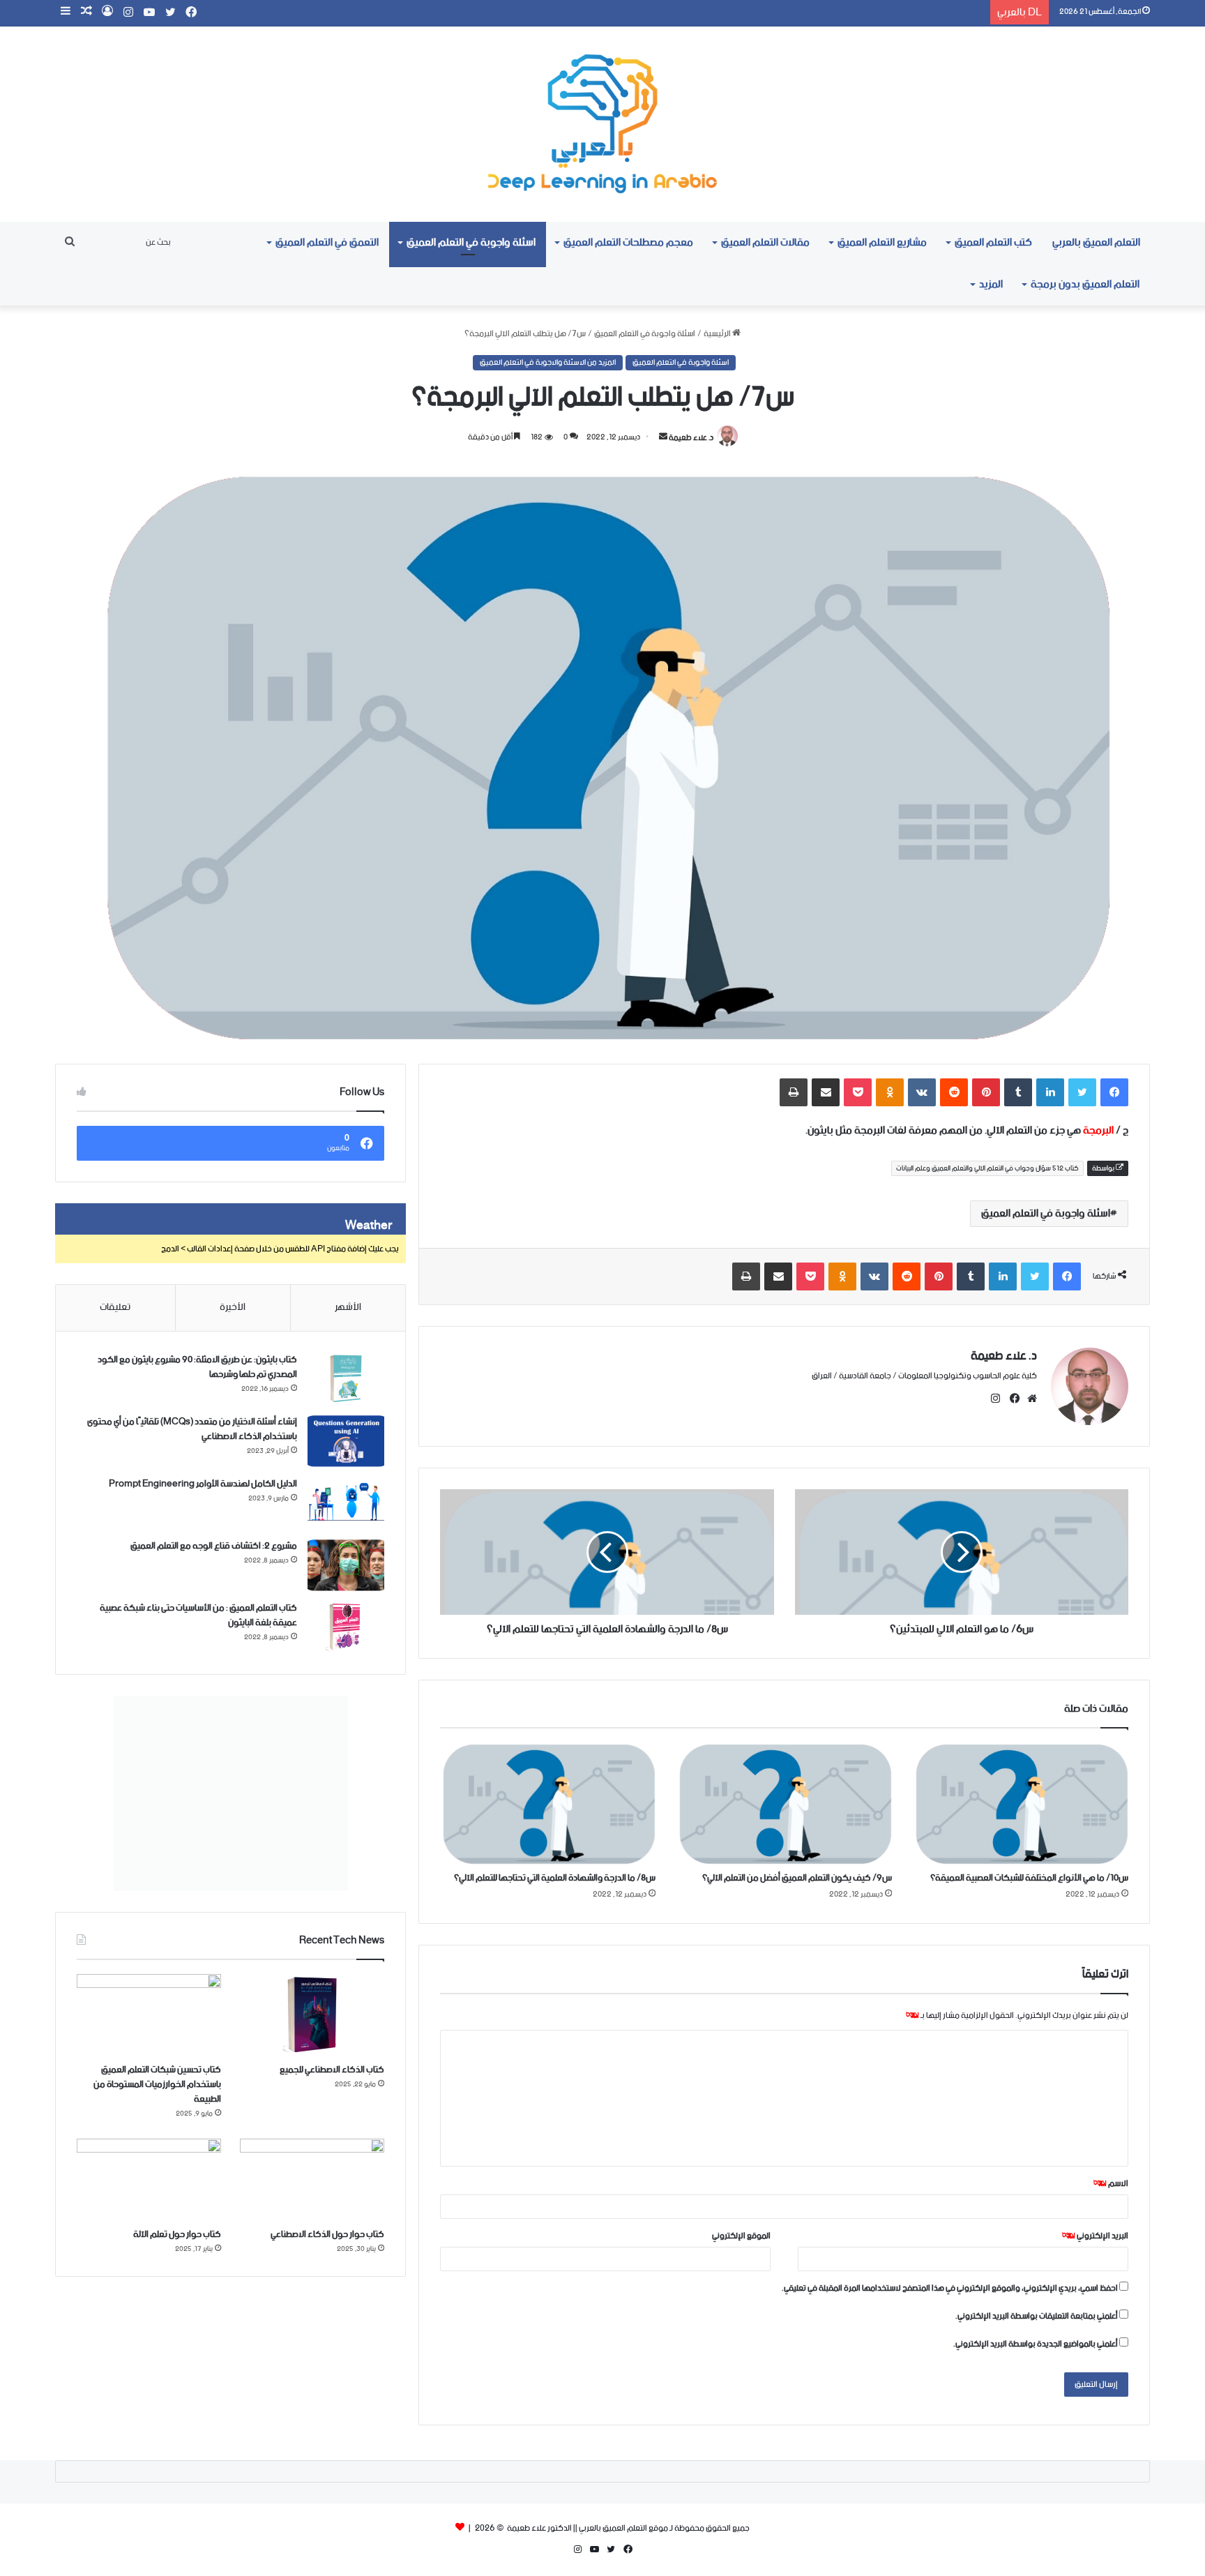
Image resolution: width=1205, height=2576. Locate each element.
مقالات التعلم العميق (765, 242)
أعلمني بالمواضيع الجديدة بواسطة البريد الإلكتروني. (1036, 2344)
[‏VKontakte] (922, 1092)
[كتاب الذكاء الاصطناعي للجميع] (312, 2015)
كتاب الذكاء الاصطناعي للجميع (332, 2070)
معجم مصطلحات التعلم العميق (628, 242)
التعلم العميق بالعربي (1096, 242)
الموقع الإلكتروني (741, 2236)
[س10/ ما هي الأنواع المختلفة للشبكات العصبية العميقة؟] (1021, 1803)
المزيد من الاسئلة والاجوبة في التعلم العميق (548, 363)
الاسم (1111, 2184)
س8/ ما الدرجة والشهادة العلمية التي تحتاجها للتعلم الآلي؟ (555, 1878)
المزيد (991, 284)
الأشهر (348, 1307)
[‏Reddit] (954, 1092)
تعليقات (115, 1307)
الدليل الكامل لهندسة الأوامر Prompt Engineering (203, 1484)
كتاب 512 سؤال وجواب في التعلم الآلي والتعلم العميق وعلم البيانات (987, 1168)
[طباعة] (794, 1092)
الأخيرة (233, 1307)
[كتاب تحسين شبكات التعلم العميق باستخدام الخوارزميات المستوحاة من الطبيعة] (149, 2015)
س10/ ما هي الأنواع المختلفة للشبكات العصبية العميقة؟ (1029, 1878)
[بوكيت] (858, 1092)
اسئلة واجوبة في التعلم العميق (471, 242)
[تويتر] (1082, 1092)
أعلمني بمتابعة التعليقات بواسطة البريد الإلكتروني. (1037, 2316)
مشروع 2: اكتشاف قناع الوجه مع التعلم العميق (214, 1546)
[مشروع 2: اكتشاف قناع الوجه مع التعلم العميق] (346, 1565)
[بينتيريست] (986, 1092)
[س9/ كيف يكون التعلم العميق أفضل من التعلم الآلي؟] (784, 1803)
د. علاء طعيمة (691, 437)
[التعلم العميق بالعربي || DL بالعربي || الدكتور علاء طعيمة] (602, 124)
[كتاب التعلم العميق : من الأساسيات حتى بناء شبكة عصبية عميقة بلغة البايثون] (346, 1627)
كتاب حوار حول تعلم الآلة (177, 2235)
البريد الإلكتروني (1095, 2236)
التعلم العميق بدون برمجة (1085, 284)
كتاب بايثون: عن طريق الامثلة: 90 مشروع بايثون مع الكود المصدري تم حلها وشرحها (197, 1367)
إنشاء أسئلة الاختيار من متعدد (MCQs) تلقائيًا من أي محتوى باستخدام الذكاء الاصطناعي (192, 1429)
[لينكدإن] (1050, 1092)
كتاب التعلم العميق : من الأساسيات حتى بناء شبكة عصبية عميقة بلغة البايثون (198, 1615)
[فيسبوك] (1114, 1092)
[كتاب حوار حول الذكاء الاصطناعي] (312, 2179)
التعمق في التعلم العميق (327, 242)
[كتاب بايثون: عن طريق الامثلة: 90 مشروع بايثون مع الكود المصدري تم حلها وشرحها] (346, 1379)
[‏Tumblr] (1018, 1092)
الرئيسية (718, 334)
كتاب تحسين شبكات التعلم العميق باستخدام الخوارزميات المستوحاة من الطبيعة (157, 2085)
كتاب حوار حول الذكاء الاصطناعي (327, 2235)
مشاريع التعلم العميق (882, 242)
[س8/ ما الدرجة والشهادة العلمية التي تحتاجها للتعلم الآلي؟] (548, 1803)
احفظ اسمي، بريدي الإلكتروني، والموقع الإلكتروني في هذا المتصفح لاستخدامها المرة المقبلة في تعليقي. (950, 2288)
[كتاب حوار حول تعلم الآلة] (149, 2179)
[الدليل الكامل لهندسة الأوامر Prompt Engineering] (346, 1503)
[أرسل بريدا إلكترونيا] (663, 437)
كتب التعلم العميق (993, 242)
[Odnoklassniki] (890, 1092)
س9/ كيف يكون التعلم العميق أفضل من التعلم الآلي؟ (797, 1878)
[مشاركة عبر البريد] (826, 1092)
